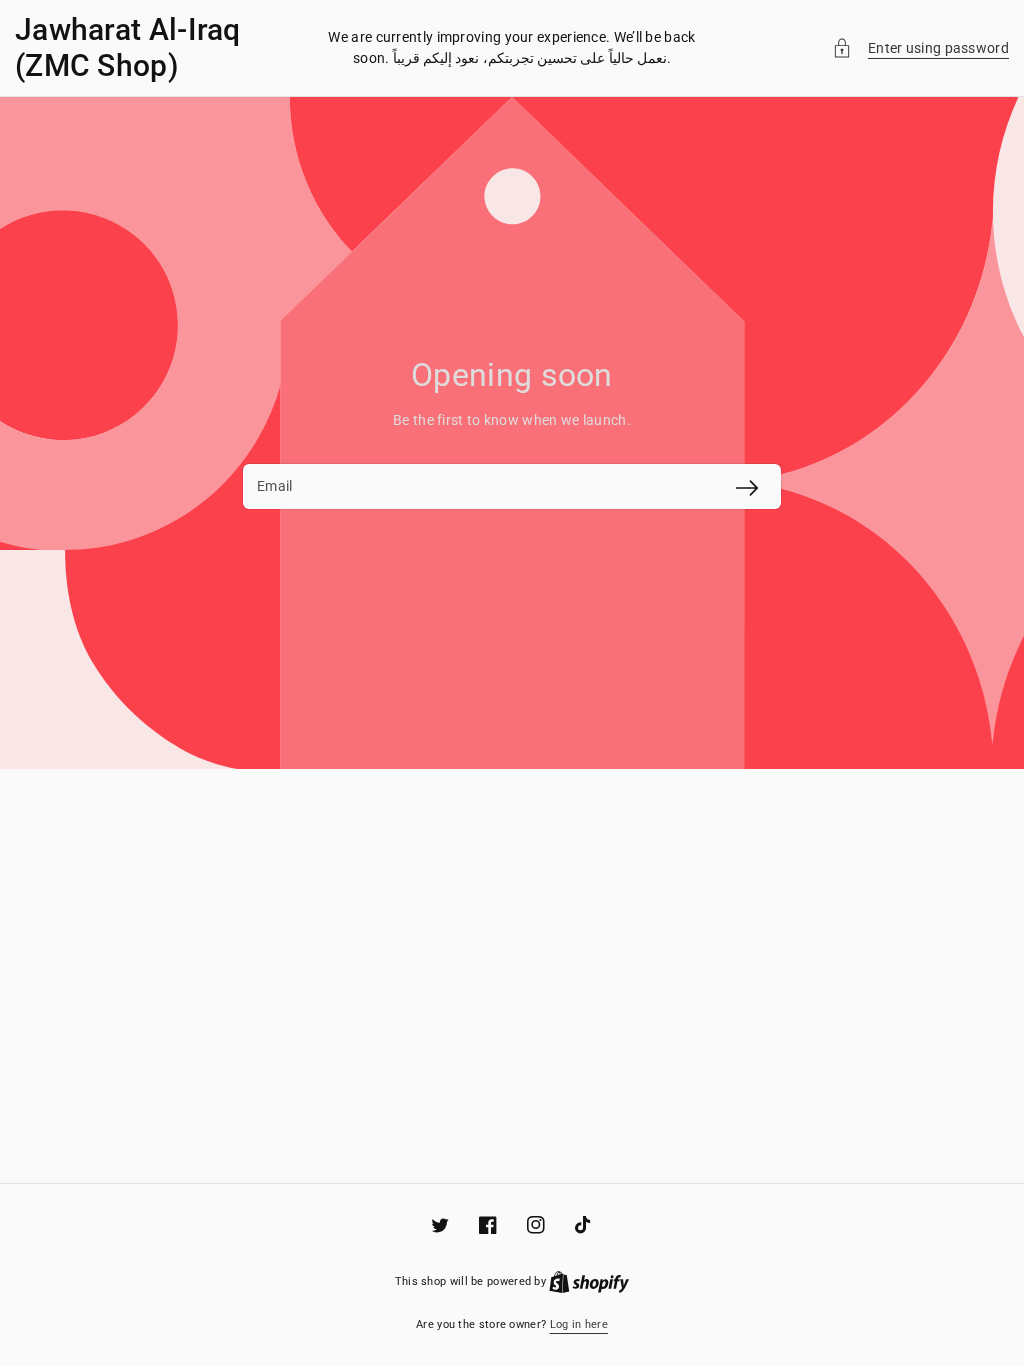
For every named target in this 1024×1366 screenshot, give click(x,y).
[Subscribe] (747, 488)
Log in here (579, 1324)
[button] (920, 48)
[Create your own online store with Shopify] (589, 1281)
